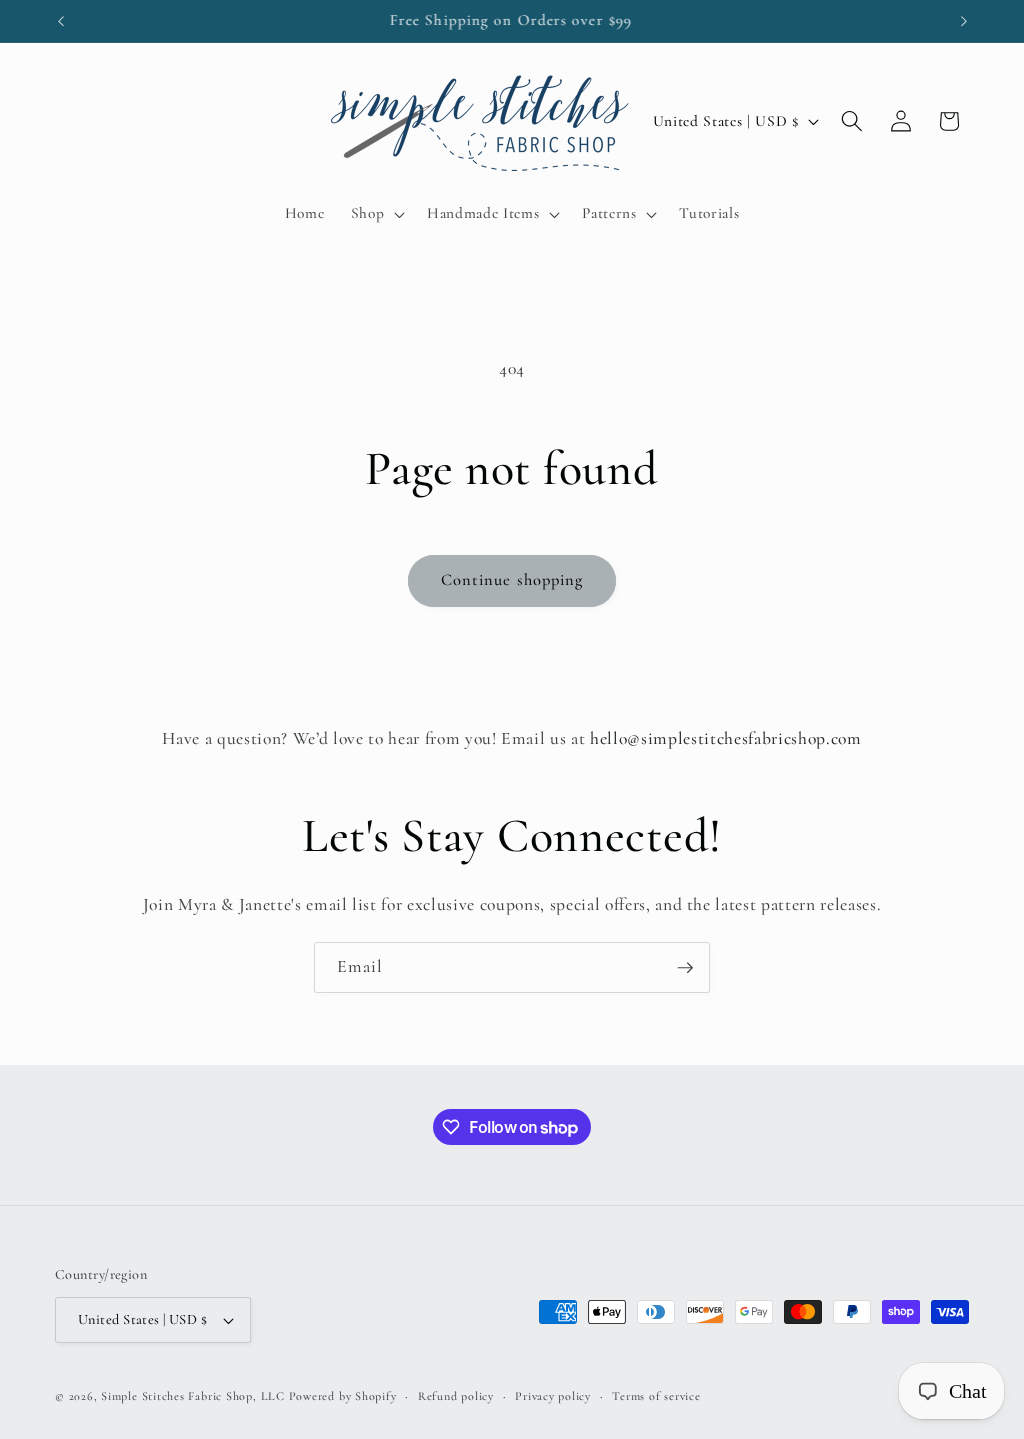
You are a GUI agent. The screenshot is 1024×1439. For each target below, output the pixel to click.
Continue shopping (512, 580)
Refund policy (456, 1396)
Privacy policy (553, 1396)
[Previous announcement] (61, 21)
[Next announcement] (964, 21)
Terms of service (656, 1396)
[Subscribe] (685, 968)
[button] (375, 214)
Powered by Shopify (343, 1396)
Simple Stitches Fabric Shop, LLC (193, 1396)
